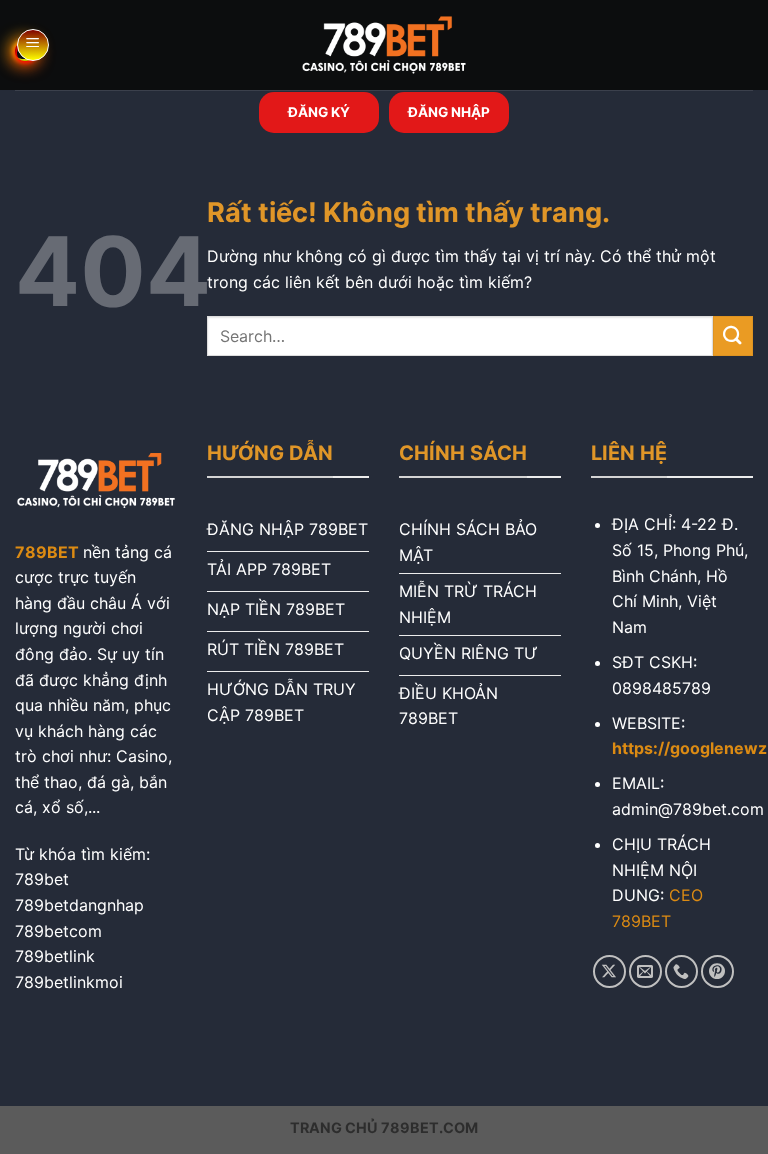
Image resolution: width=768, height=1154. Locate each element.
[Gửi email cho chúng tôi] (645, 971)
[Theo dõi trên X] (609, 971)
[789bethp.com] (384, 45)
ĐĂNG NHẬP (449, 112)
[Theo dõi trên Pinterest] (717, 971)
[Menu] (33, 45)
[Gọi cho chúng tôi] (681, 971)
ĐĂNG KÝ (319, 112)
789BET (47, 552)
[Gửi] (733, 335)
